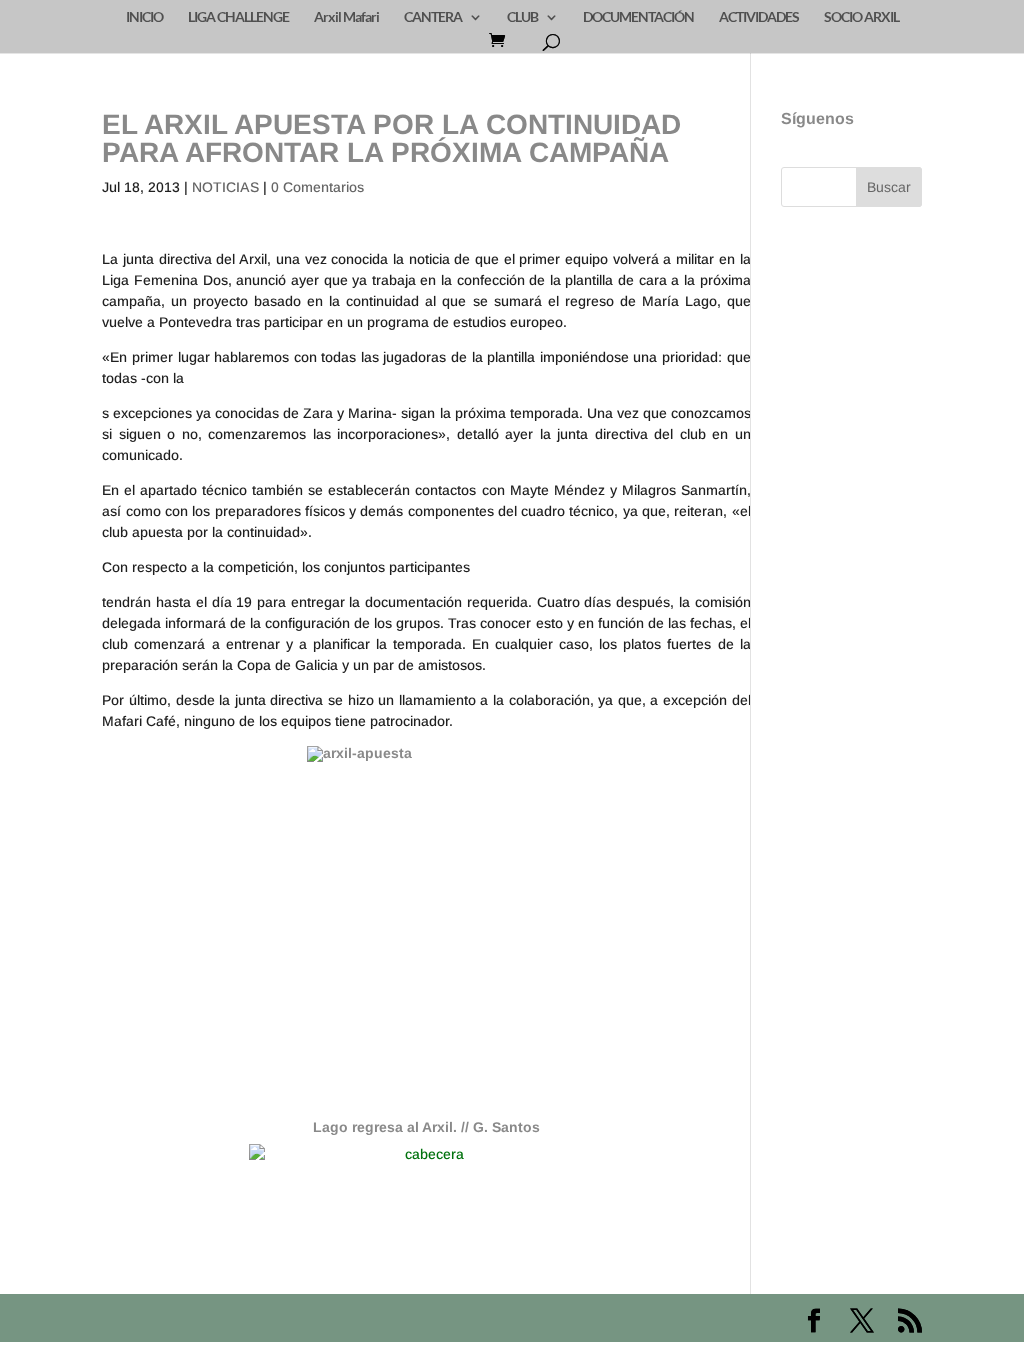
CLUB (522, 17)
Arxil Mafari (346, 17)
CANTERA (433, 17)
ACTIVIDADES (759, 17)
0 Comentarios (317, 187)
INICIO (144, 17)
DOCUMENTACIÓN (638, 17)
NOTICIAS (225, 187)
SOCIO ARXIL (861, 17)
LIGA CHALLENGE (238, 17)
